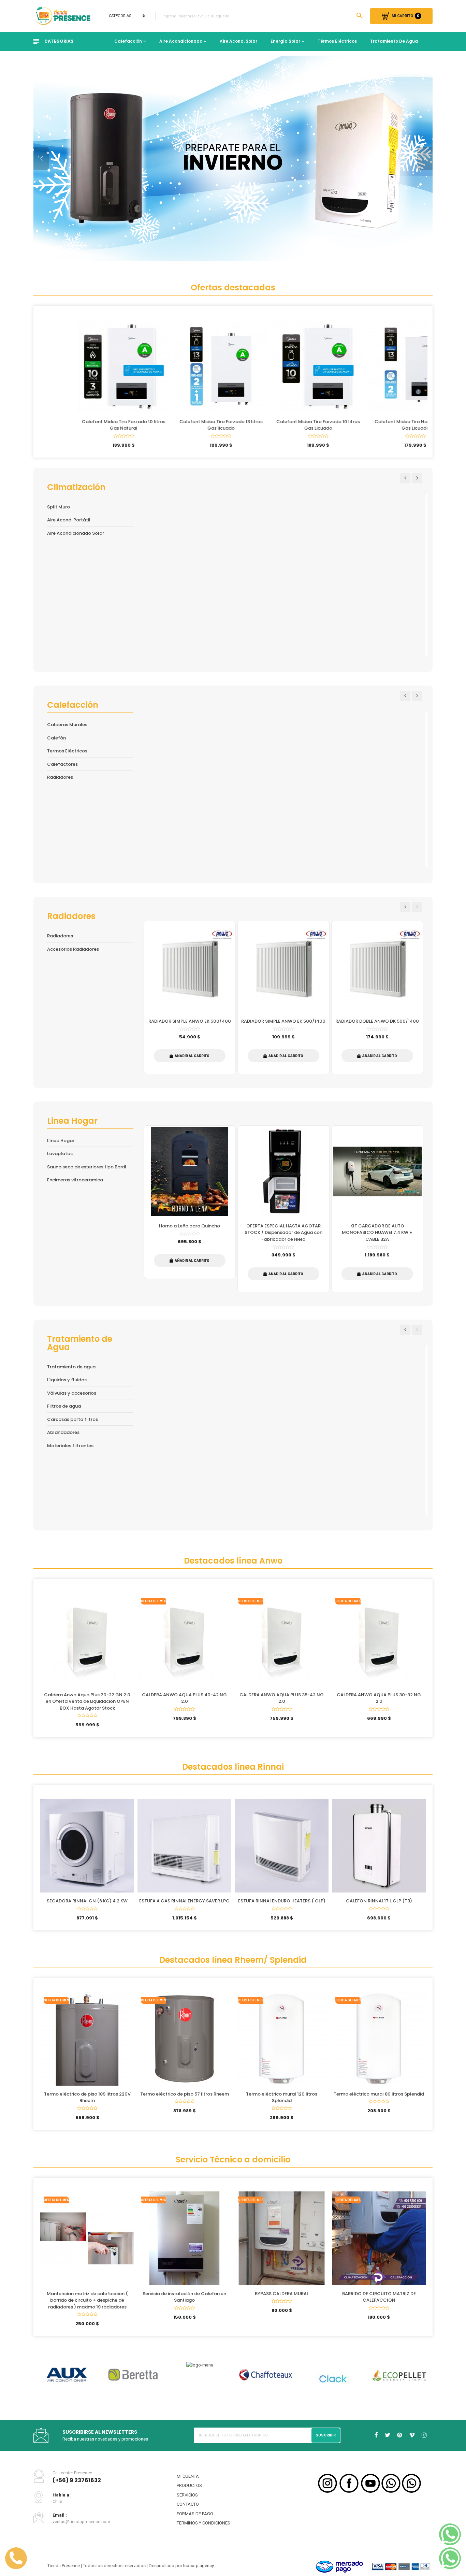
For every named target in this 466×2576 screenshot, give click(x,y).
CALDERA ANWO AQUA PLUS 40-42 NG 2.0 (184, 1698)
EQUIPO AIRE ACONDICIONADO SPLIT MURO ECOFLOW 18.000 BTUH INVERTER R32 (377, 599)
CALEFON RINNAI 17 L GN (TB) (87, 1901)
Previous (405, 478)
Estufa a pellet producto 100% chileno (190, 813)
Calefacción (128, 41)
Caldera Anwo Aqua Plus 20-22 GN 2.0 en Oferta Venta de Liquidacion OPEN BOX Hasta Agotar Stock (87, 1701)
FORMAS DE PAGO (195, 2519)
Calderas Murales (67, 725)
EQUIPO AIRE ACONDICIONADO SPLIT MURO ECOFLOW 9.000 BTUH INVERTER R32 (190, 599)
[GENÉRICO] (333, 2372)
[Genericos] (399, 2385)
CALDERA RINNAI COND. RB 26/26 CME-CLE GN (377, 813)
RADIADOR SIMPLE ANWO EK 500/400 (190, 1021)
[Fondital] (133, 2377)
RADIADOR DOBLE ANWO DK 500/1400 (377, 1021)
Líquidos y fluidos (67, 1380)
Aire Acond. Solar (238, 41)
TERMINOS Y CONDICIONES (203, 2528)
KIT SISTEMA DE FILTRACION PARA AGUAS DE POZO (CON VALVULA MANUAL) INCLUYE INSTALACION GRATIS (283, 1454)
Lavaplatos (60, 1154)
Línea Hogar (61, 1141)
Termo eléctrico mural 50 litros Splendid (87, 2100)
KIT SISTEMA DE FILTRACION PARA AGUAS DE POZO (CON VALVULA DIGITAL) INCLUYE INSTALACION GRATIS (190, 1454)
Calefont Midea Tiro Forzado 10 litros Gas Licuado (282, 425)
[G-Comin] (266, 2381)
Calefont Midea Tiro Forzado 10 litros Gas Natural (87, 425)
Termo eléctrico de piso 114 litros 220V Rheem (379, 2104)
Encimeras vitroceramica (75, 1180)
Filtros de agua (64, 1406)
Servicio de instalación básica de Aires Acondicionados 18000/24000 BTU (87, 2304)
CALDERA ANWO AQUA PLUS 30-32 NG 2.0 (379, 1698)
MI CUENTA (188, 2481)
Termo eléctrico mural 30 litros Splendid (184, 2100)
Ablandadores (63, 1432)
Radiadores (60, 777)
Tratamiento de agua (71, 1367)
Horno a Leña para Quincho (190, 1226)
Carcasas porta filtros (72, 1419)
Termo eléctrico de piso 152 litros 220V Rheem (282, 2104)
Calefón (56, 738)
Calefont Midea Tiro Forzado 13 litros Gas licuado (185, 425)
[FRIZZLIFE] (200, 2381)
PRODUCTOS (189, 2491)
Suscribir (326, 2440)
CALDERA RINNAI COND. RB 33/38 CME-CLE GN (283, 813)
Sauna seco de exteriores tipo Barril (87, 1167)
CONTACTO (188, 2509)
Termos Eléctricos (67, 751)
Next (417, 478)
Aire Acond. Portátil (69, 520)
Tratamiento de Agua (394, 41)
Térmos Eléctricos (337, 41)
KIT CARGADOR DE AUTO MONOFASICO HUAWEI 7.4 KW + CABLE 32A (377, 1233)
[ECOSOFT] (67, 2372)
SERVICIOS (187, 2500)
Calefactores (62, 764)
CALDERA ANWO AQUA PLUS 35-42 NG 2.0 (282, 1698)
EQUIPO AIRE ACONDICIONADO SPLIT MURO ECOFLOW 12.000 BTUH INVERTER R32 (283, 599)
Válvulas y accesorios (72, 1393)
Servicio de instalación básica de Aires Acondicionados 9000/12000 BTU (379, 2304)
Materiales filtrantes (70, 1446)
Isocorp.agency (199, 2570)
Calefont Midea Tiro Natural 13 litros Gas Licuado (379, 425)
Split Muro (59, 507)
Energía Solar (285, 41)
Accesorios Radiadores (73, 949)
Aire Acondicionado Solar (76, 533)
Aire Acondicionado (181, 41)
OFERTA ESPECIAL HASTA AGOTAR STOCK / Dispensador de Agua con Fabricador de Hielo (283, 1233)
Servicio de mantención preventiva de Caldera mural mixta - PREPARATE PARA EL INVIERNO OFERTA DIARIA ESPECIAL (184, 2307)
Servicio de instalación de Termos (282, 2300)
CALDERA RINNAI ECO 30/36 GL (379, 1901)
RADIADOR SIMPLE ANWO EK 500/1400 (283, 1021)
